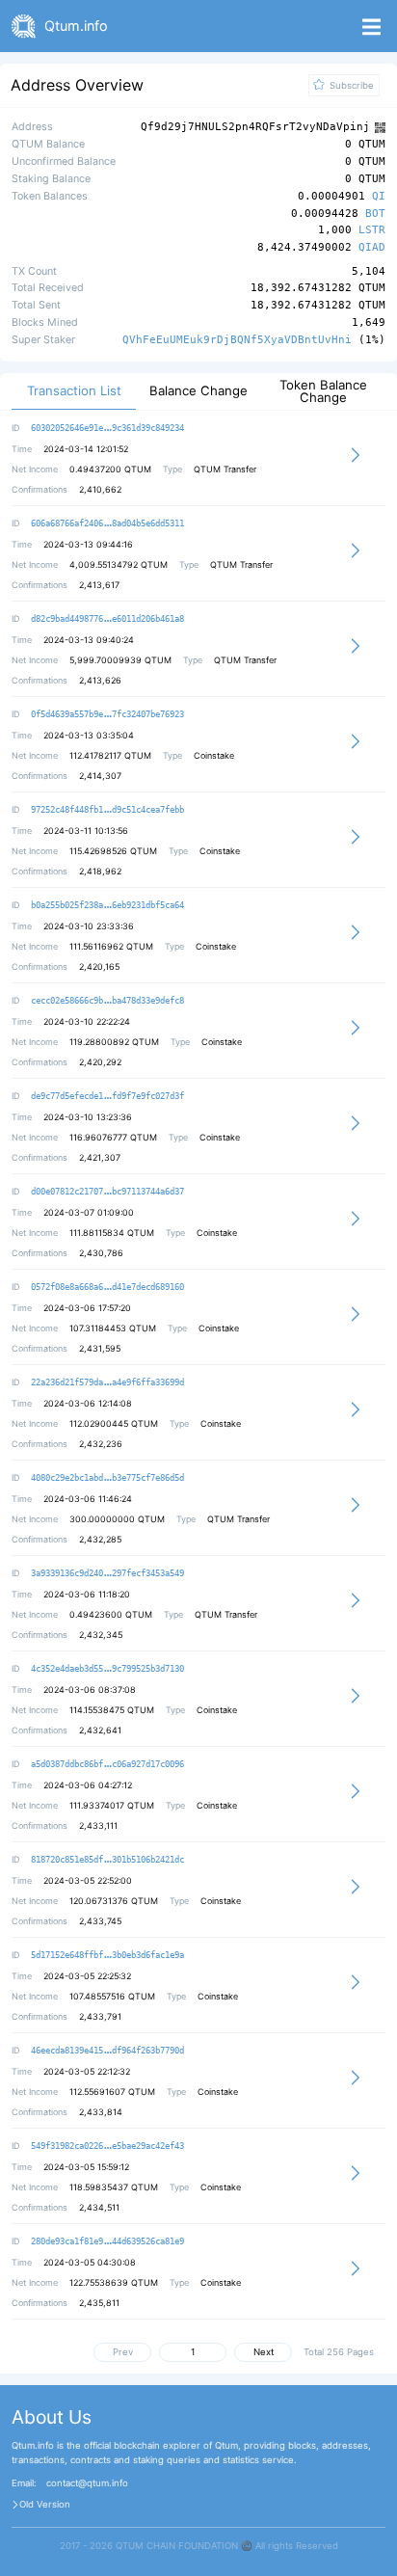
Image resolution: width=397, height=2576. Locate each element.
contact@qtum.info (87, 2483)
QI (379, 197)
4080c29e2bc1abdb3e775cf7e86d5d (107, 1478)
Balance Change (198, 391)
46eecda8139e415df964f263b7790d (107, 2051)
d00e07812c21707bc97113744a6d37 (107, 1192)
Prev (123, 2352)
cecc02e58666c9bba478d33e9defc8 (107, 1001)
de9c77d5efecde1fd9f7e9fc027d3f (107, 1096)
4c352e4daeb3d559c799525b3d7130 (107, 1669)
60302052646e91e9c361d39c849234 (107, 428)
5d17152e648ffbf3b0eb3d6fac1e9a (107, 1955)
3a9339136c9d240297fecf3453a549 (107, 1573)
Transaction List (74, 391)
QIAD (372, 248)
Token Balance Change (323, 391)
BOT (375, 215)
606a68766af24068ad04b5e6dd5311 (107, 523)
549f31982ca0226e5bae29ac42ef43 (107, 2146)
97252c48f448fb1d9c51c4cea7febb (107, 810)
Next (264, 2352)
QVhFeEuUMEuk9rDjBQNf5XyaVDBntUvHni (237, 340)
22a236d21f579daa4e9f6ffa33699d (107, 1382)
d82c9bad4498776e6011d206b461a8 (107, 619)
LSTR (372, 231)
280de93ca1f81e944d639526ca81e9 (107, 2241)
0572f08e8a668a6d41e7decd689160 (107, 1287)
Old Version (45, 2505)
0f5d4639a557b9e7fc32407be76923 (107, 714)
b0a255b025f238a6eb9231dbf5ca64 (107, 905)
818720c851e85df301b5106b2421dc (107, 1860)
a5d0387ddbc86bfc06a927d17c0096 (107, 1764)
